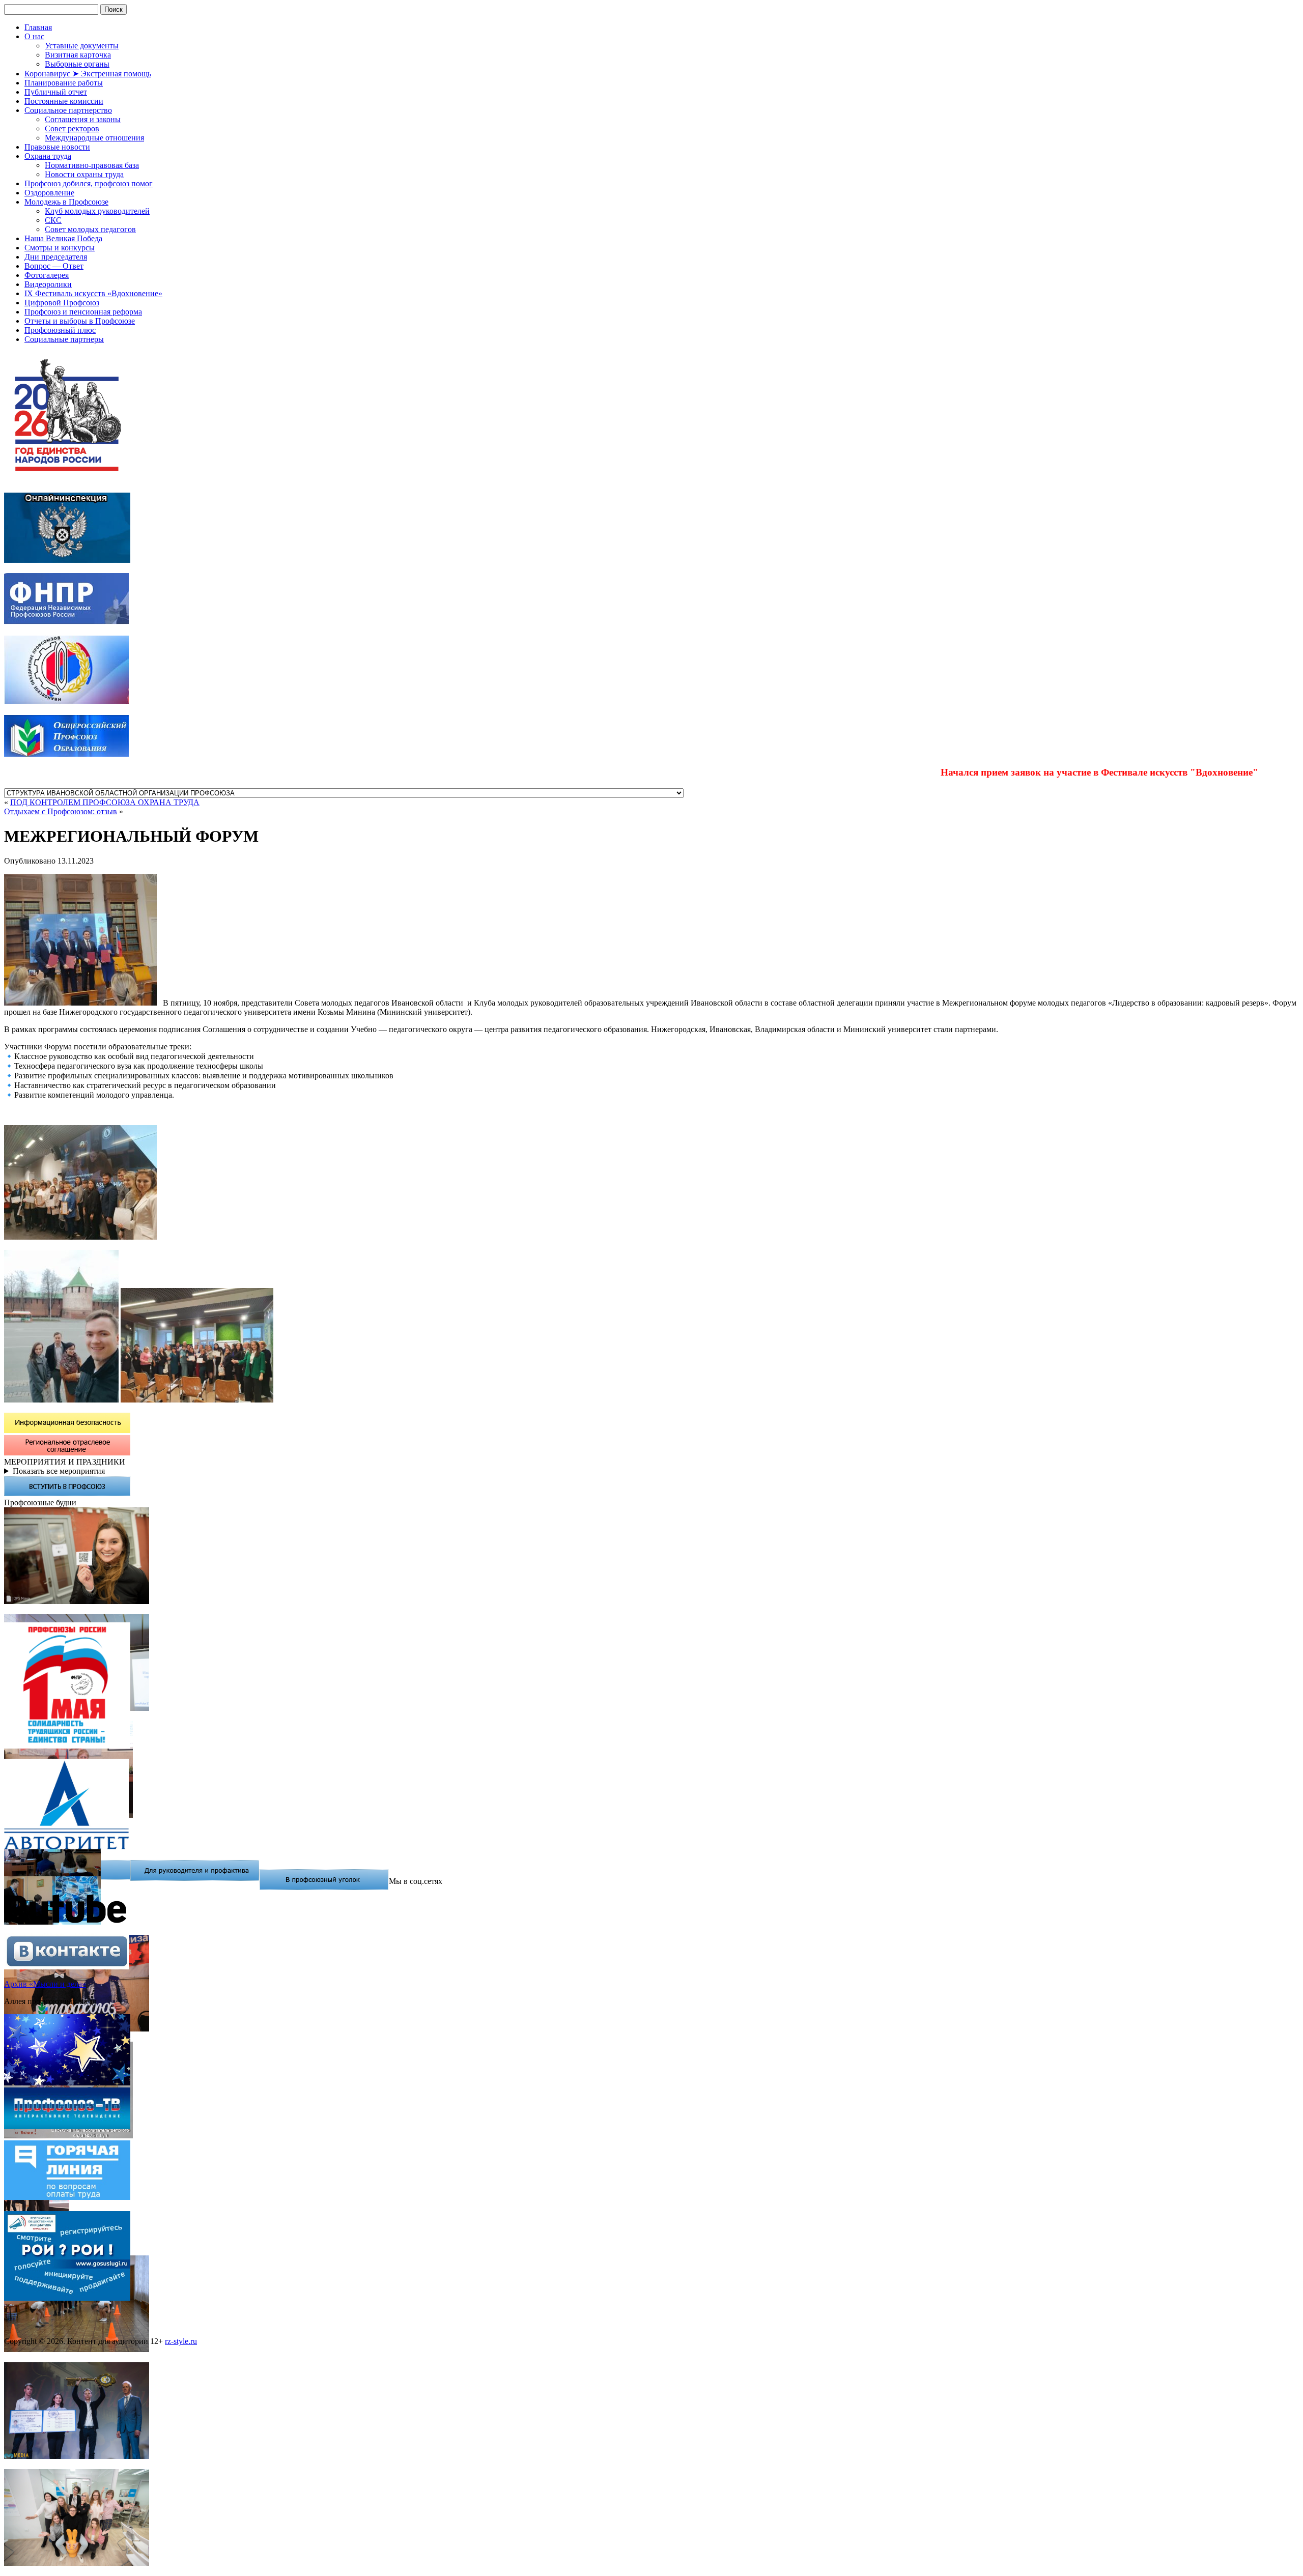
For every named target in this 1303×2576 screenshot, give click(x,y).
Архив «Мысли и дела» (45, 1984)
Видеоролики (48, 284)
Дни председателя (56, 257)
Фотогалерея (47, 275)
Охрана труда (48, 156)
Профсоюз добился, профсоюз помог (89, 183)
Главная (38, 27)
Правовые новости (57, 147)
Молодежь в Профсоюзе (66, 202)
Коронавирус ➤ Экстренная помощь (88, 74)
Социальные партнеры (64, 339)
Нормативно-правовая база (92, 165)
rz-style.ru (181, 2341)
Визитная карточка (78, 55)
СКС (53, 220)
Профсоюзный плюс (60, 330)
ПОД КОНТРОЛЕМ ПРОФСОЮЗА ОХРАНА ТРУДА (105, 802)
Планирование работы (64, 83)
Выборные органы (77, 64)
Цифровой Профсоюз (62, 303)
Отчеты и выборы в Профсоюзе (80, 321)
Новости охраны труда (84, 174)
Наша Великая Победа (63, 238)
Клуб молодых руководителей (97, 211)
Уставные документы (82, 46)
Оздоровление (49, 193)
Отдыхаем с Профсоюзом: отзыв (61, 811)
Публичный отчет (56, 92)
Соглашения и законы (83, 119)
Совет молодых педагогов (90, 229)
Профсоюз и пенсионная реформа (83, 312)
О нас (34, 36)
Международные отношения (94, 138)
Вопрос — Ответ (54, 266)
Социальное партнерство (68, 110)
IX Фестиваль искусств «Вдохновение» (93, 293)
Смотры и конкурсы (60, 248)
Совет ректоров (72, 128)
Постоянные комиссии (64, 101)
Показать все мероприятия (59, 1471)
